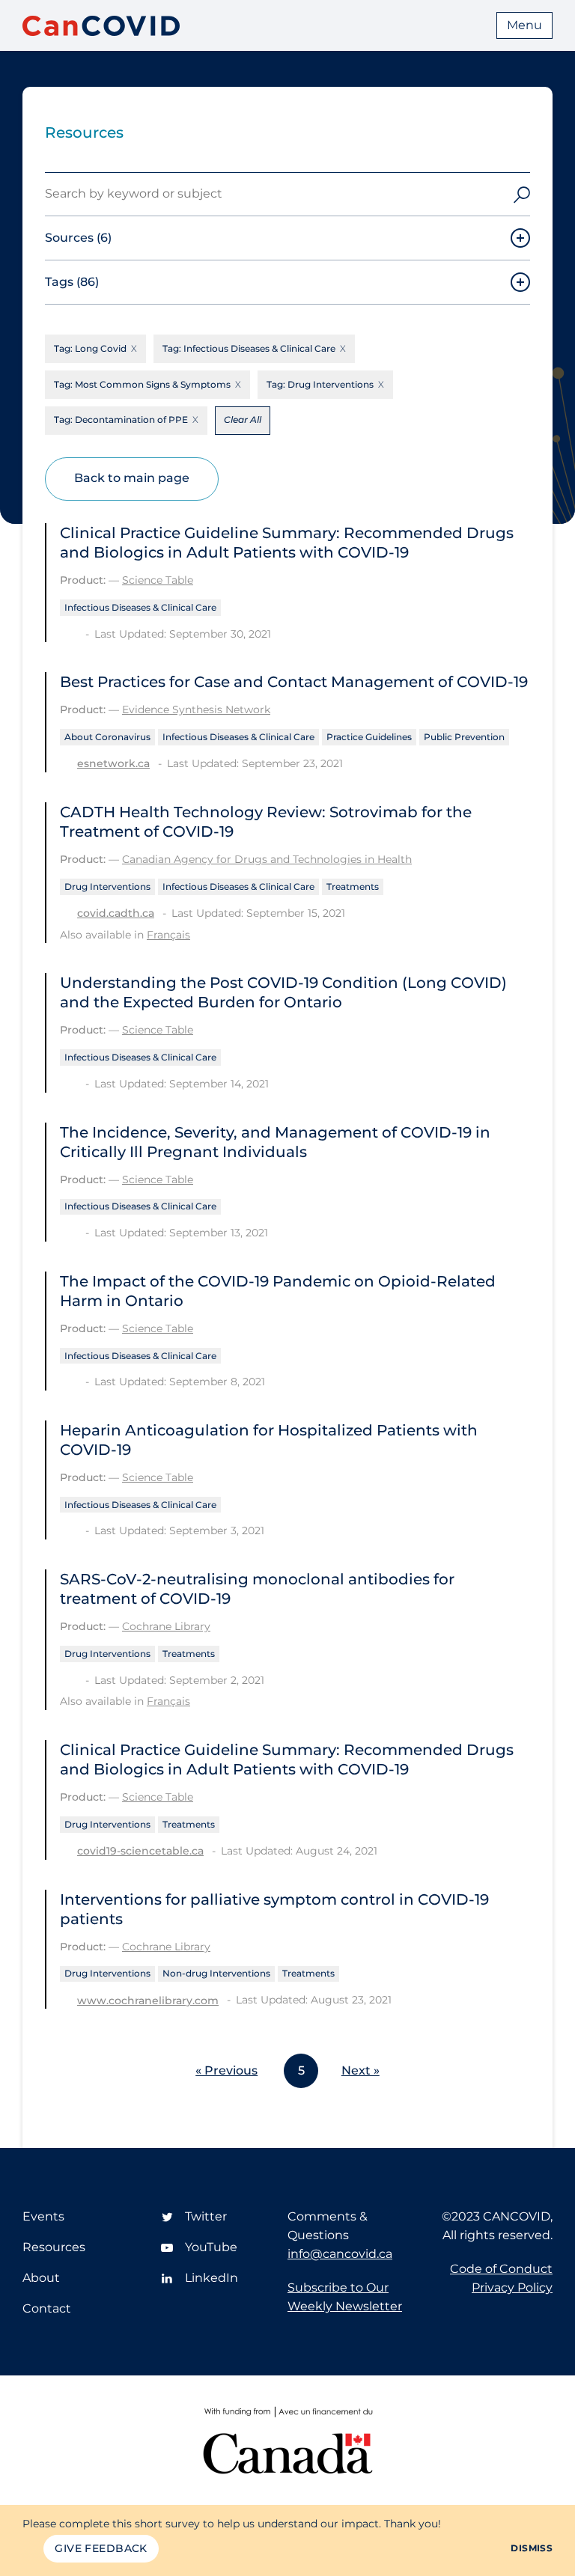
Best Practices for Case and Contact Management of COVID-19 (294, 682)
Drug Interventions (107, 886)
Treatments (353, 886)
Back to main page (132, 478)
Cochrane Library (166, 1626)
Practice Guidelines (369, 737)
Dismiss (532, 2548)
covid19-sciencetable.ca (140, 1851)
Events (43, 2216)
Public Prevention (464, 737)
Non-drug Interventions (216, 1973)
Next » (360, 2070)
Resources (54, 2247)
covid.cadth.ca (116, 913)
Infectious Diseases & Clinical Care (140, 607)
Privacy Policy (512, 2287)
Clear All (243, 419)
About (41, 2278)
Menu (524, 25)
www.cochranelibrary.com (148, 2000)
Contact (47, 2308)
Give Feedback (101, 2548)
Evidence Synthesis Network (196, 709)
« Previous (226, 2070)
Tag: (90, 348)
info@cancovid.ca (340, 2254)
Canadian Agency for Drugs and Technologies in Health (267, 859)
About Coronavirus (107, 737)
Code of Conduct (501, 2269)
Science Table (158, 580)
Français (168, 935)
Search (522, 194)
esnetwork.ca (113, 763)
